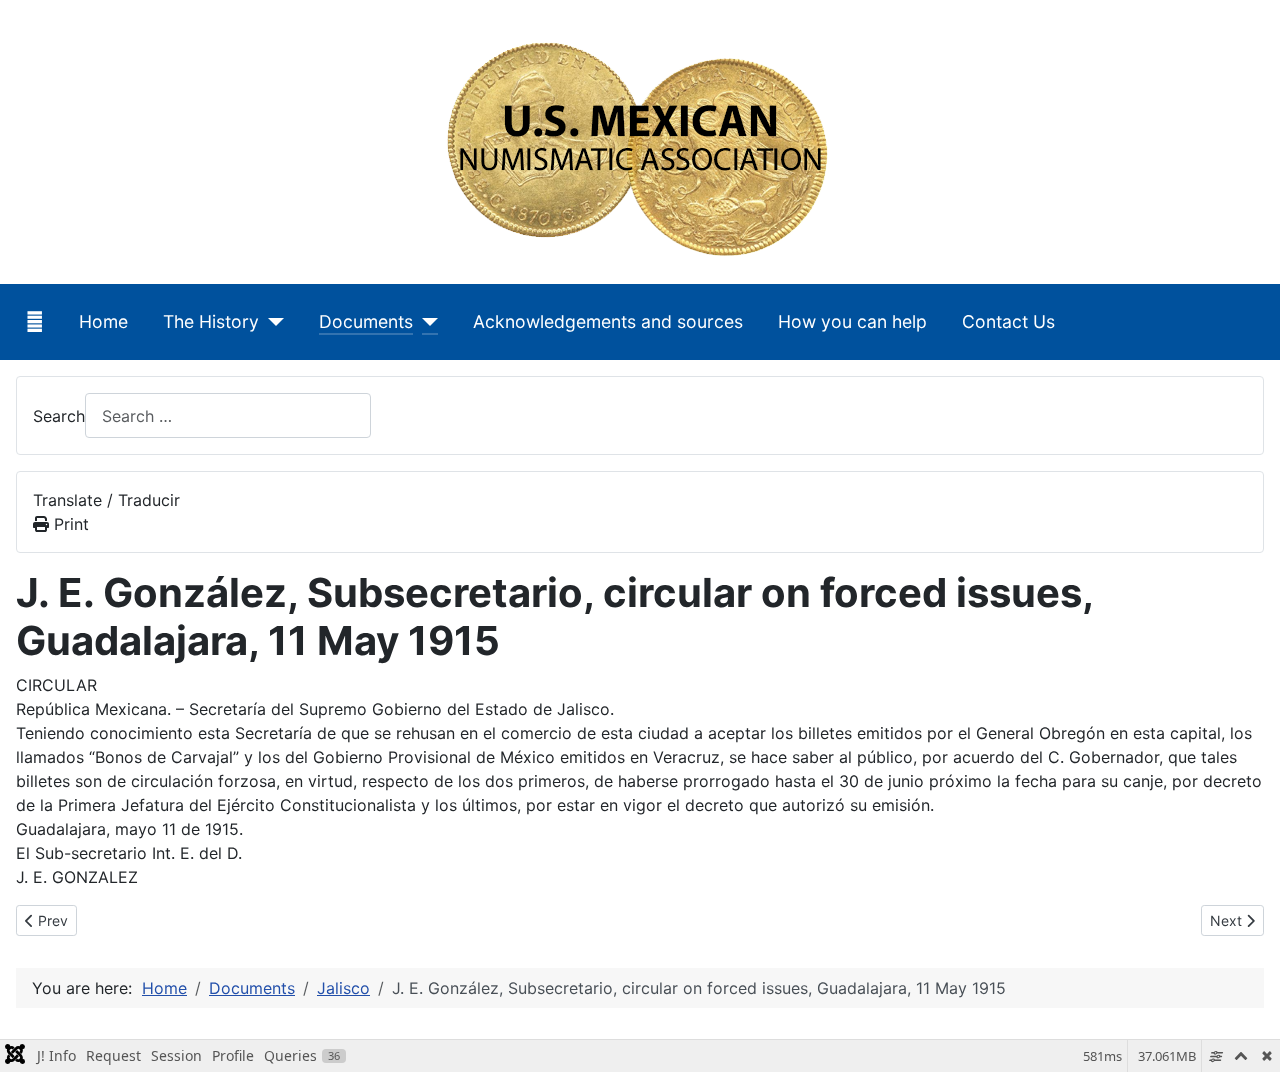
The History (211, 321)
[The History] (271, 322)
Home (103, 321)
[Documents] (425, 322)
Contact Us (1008, 321)
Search (59, 416)
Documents (366, 321)
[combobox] (228, 415)
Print (69, 524)
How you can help (852, 321)
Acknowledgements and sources (608, 321)
